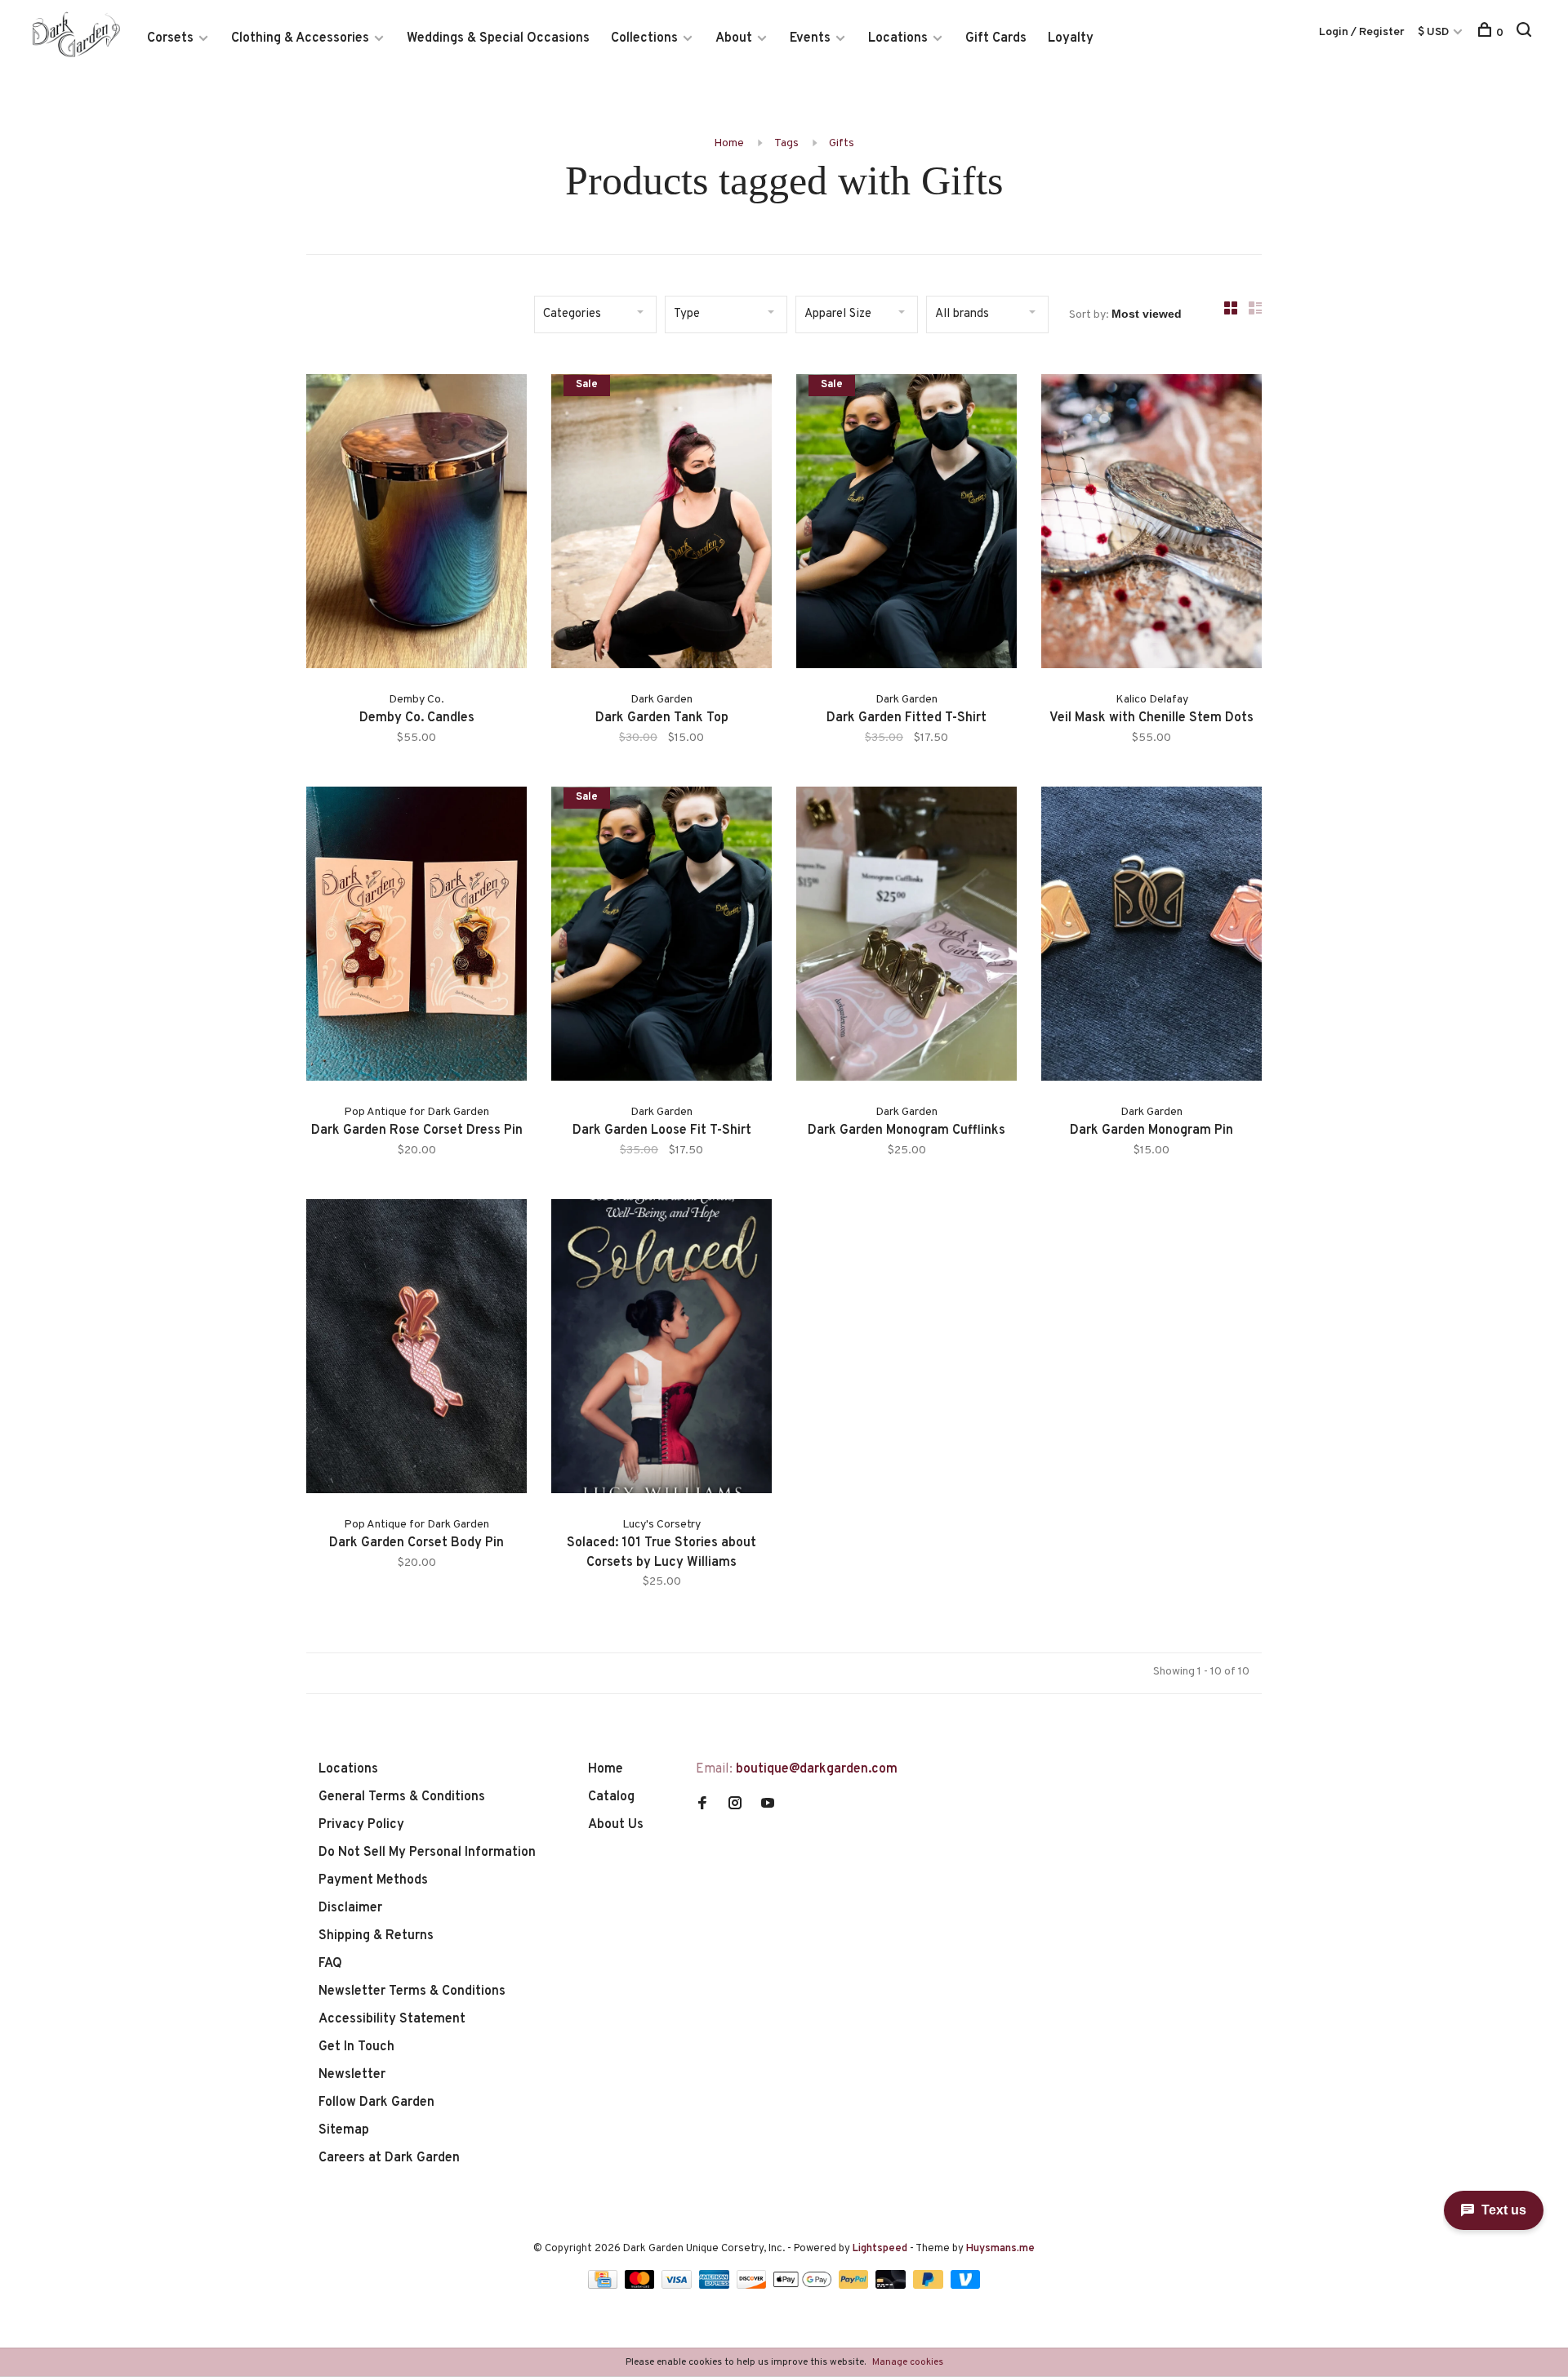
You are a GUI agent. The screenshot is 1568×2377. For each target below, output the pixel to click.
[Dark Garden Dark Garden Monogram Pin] (1151, 937)
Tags (786, 143)
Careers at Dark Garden (389, 2158)
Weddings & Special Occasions (498, 38)
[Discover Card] (753, 2286)
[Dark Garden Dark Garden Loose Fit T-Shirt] (661, 937)
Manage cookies (908, 2362)
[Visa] (678, 2286)
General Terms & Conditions (402, 1797)
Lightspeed (880, 2249)
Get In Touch (356, 2047)
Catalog (611, 1797)
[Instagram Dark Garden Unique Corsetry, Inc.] (735, 1805)
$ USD (1434, 32)
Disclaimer (350, 1908)
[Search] (1526, 33)
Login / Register (1362, 32)
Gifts (842, 143)
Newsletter (352, 2075)
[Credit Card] (604, 2286)
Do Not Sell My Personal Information (427, 1853)
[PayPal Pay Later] (930, 2286)
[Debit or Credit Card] (892, 2286)
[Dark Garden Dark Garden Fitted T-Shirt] (906, 524)
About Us (616, 1825)
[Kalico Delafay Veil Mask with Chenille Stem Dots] (1151, 524)
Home (729, 143)
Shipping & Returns (376, 1936)
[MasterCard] (641, 2286)
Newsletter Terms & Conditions (412, 1991)
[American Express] (716, 2286)
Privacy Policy (361, 1825)
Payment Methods (373, 1880)
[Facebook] (702, 1805)
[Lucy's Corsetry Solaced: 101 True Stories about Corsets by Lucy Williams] (661, 1349)
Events (810, 38)
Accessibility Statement (392, 2019)
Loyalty (1071, 38)
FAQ (330, 1964)
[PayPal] (855, 2286)
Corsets (170, 38)
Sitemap (344, 2130)
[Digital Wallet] (804, 2286)
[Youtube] (768, 1805)
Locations (898, 38)
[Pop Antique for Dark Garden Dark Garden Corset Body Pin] (416, 1349)
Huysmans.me (1000, 2249)
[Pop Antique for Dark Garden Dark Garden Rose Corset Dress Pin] (416, 937)
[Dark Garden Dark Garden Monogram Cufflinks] (906, 937)
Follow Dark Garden (376, 2103)
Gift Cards (996, 38)
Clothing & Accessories (300, 38)
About (734, 38)
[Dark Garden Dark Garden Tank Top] (661, 524)
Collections (644, 38)
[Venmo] (966, 2286)
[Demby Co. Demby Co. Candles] (416, 524)
